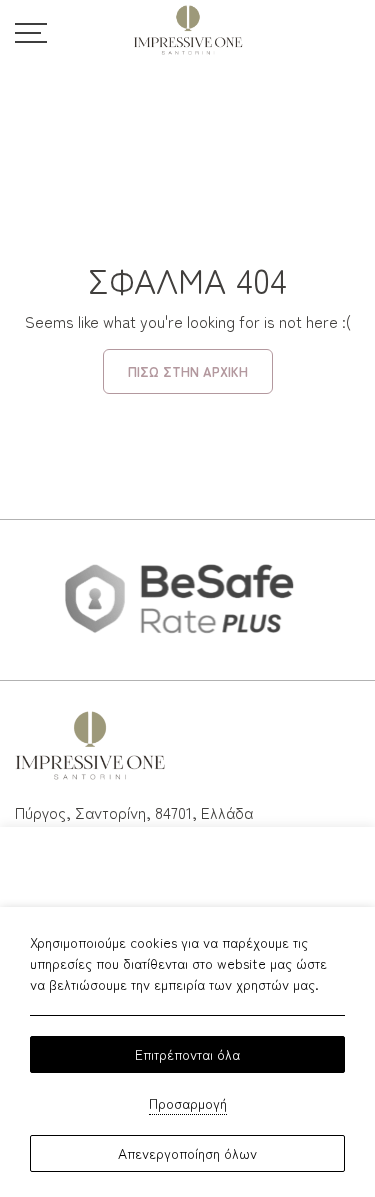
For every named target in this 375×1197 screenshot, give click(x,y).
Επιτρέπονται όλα (187, 1054)
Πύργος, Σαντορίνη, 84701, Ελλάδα (134, 812)
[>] (31, 30)
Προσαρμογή (188, 1103)
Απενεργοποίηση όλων (187, 1153)
